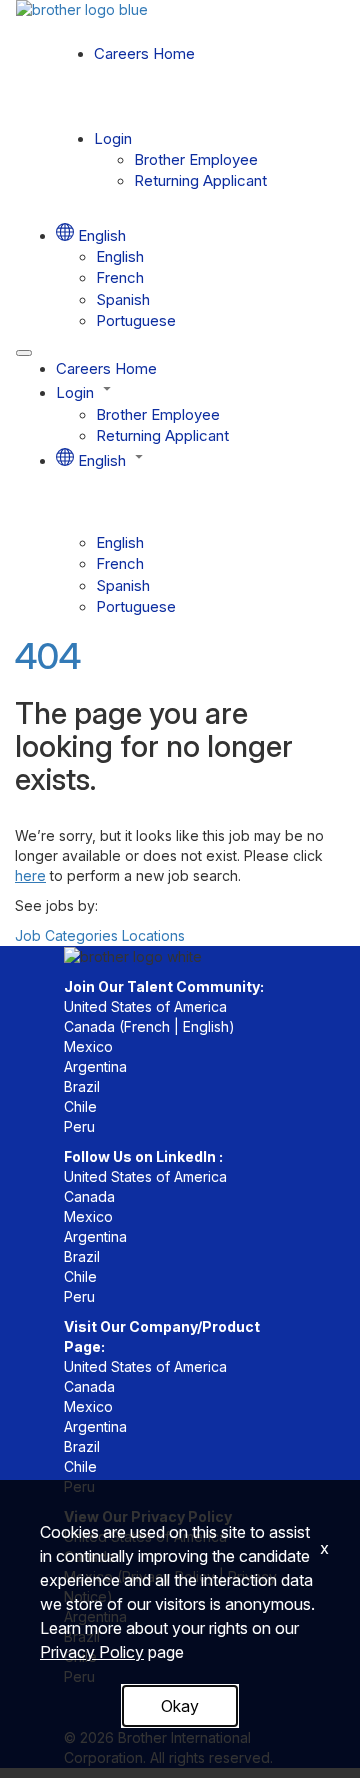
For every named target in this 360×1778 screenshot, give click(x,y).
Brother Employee (196, 159)
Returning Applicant (200, 180)
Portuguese (136, 320)
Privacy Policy (92, 1652)
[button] (200, 391)
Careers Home (144, 53)
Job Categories (66, 935)
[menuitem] (220, 256)
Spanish (123, 299)
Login (113, 138)
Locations (153, 935)
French (120, 277)
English (120, 256)
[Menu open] (24, 353)
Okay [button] (180, 1706)
